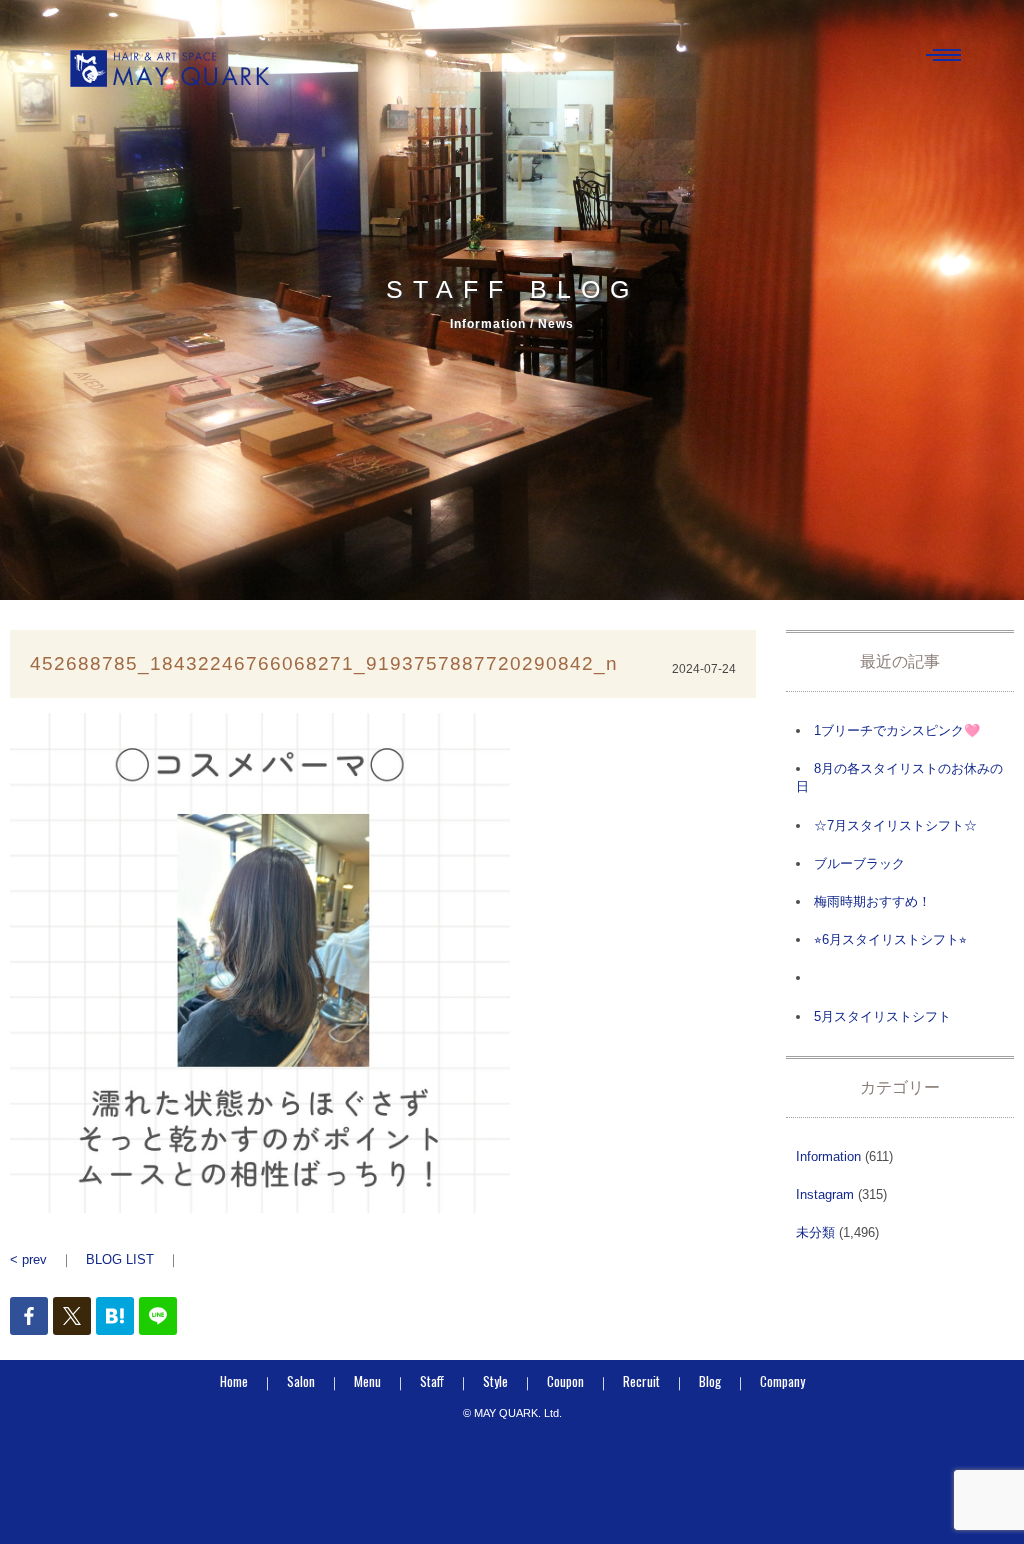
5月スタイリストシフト (882, 1016)
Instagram (825, 1194)
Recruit (641, 1381)
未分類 (815, 1232)
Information (828, 1156)
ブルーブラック (859, 863)
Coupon (565, 1381)
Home (234, 1381)
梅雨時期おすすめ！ (872, 901)
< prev (28, 1259)
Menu (367, 1381)
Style (495, 1381)
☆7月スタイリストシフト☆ (895, 825)
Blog (710, 1381)
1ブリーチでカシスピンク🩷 (897, 730)
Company (782, 1381)
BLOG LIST (120, 1259)
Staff (432, 1381)
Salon (301, 1381)
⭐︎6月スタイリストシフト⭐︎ (890, 939)
